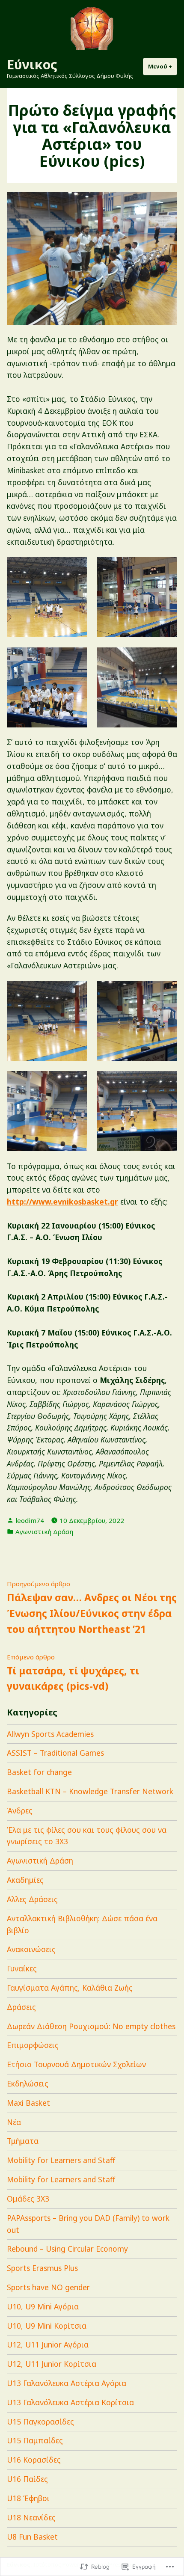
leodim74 (30, 1520)
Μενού (163, 66)
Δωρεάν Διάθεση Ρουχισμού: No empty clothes (91, 2026)
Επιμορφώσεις (33, 2045)
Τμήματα (23, 2141)
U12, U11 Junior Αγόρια (48, 2345)
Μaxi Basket (28, 2103)
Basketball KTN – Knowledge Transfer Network (90, 1791)
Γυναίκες (22, 1968)
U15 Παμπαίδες (35, 2440)
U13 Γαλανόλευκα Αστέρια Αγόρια (67, 2383)
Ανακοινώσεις (31, 1949)
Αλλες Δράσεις (32, 1899)
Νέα (14, 2122)
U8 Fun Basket (32, 2537)
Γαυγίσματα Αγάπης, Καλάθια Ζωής (70, 1988)
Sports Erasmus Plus (42, 2268)
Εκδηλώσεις (28, 2083)
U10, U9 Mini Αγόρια (43, 2306)
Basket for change (39, 1772)
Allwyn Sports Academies (50, 1734)
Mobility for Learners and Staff (61, 2160)
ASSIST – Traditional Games (55, 1753)
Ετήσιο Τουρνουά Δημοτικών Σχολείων (76, 2064)
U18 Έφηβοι (28, 2498)
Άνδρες (20, 1810)
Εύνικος (32, 64)
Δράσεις (21, 2007)
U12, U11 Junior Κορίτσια (52, 2364)
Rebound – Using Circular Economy (67, 2249)
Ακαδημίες (25, 1880)
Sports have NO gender (48, 2287)
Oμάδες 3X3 (28, 2199)
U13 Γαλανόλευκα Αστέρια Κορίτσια (70, 2402)
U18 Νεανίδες (31, 2517)
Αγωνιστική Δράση (44, 1531)
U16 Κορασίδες (34, 2460)
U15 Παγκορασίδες (40, 2422)
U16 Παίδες (27, 2479)
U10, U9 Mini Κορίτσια (47, 2326)
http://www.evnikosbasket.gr (62, 1202)
